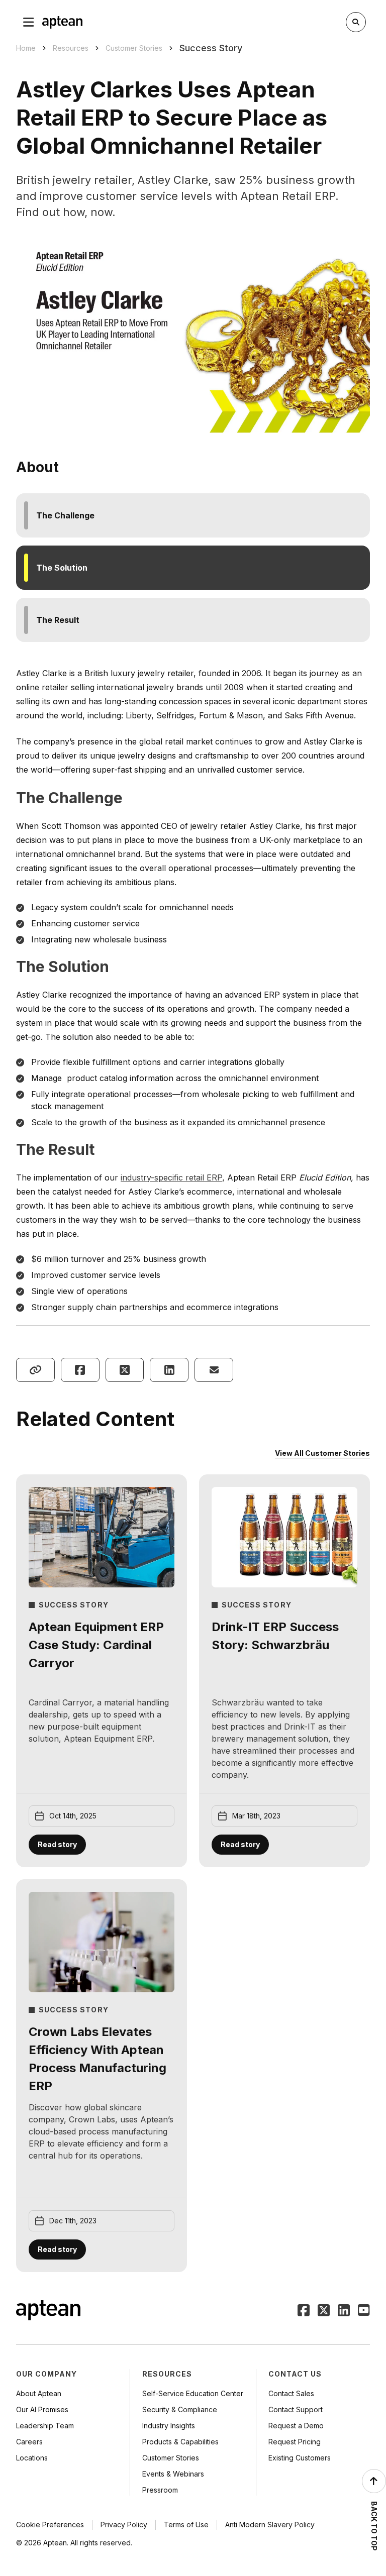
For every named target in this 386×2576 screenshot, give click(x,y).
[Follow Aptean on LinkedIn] (344, 2311)
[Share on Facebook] (80, 1370)
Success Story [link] (211, 48)
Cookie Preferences (50, 2525)
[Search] (356, 22)
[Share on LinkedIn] (169, 1370)
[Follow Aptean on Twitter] (324, 2311)
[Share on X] (125, 1370)
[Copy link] (35, 1370)
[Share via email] (214, 1370)
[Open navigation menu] (29, 22)
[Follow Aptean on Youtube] (364, 2311)
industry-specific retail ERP (171, 1177)
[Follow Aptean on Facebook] (304, 2311)
